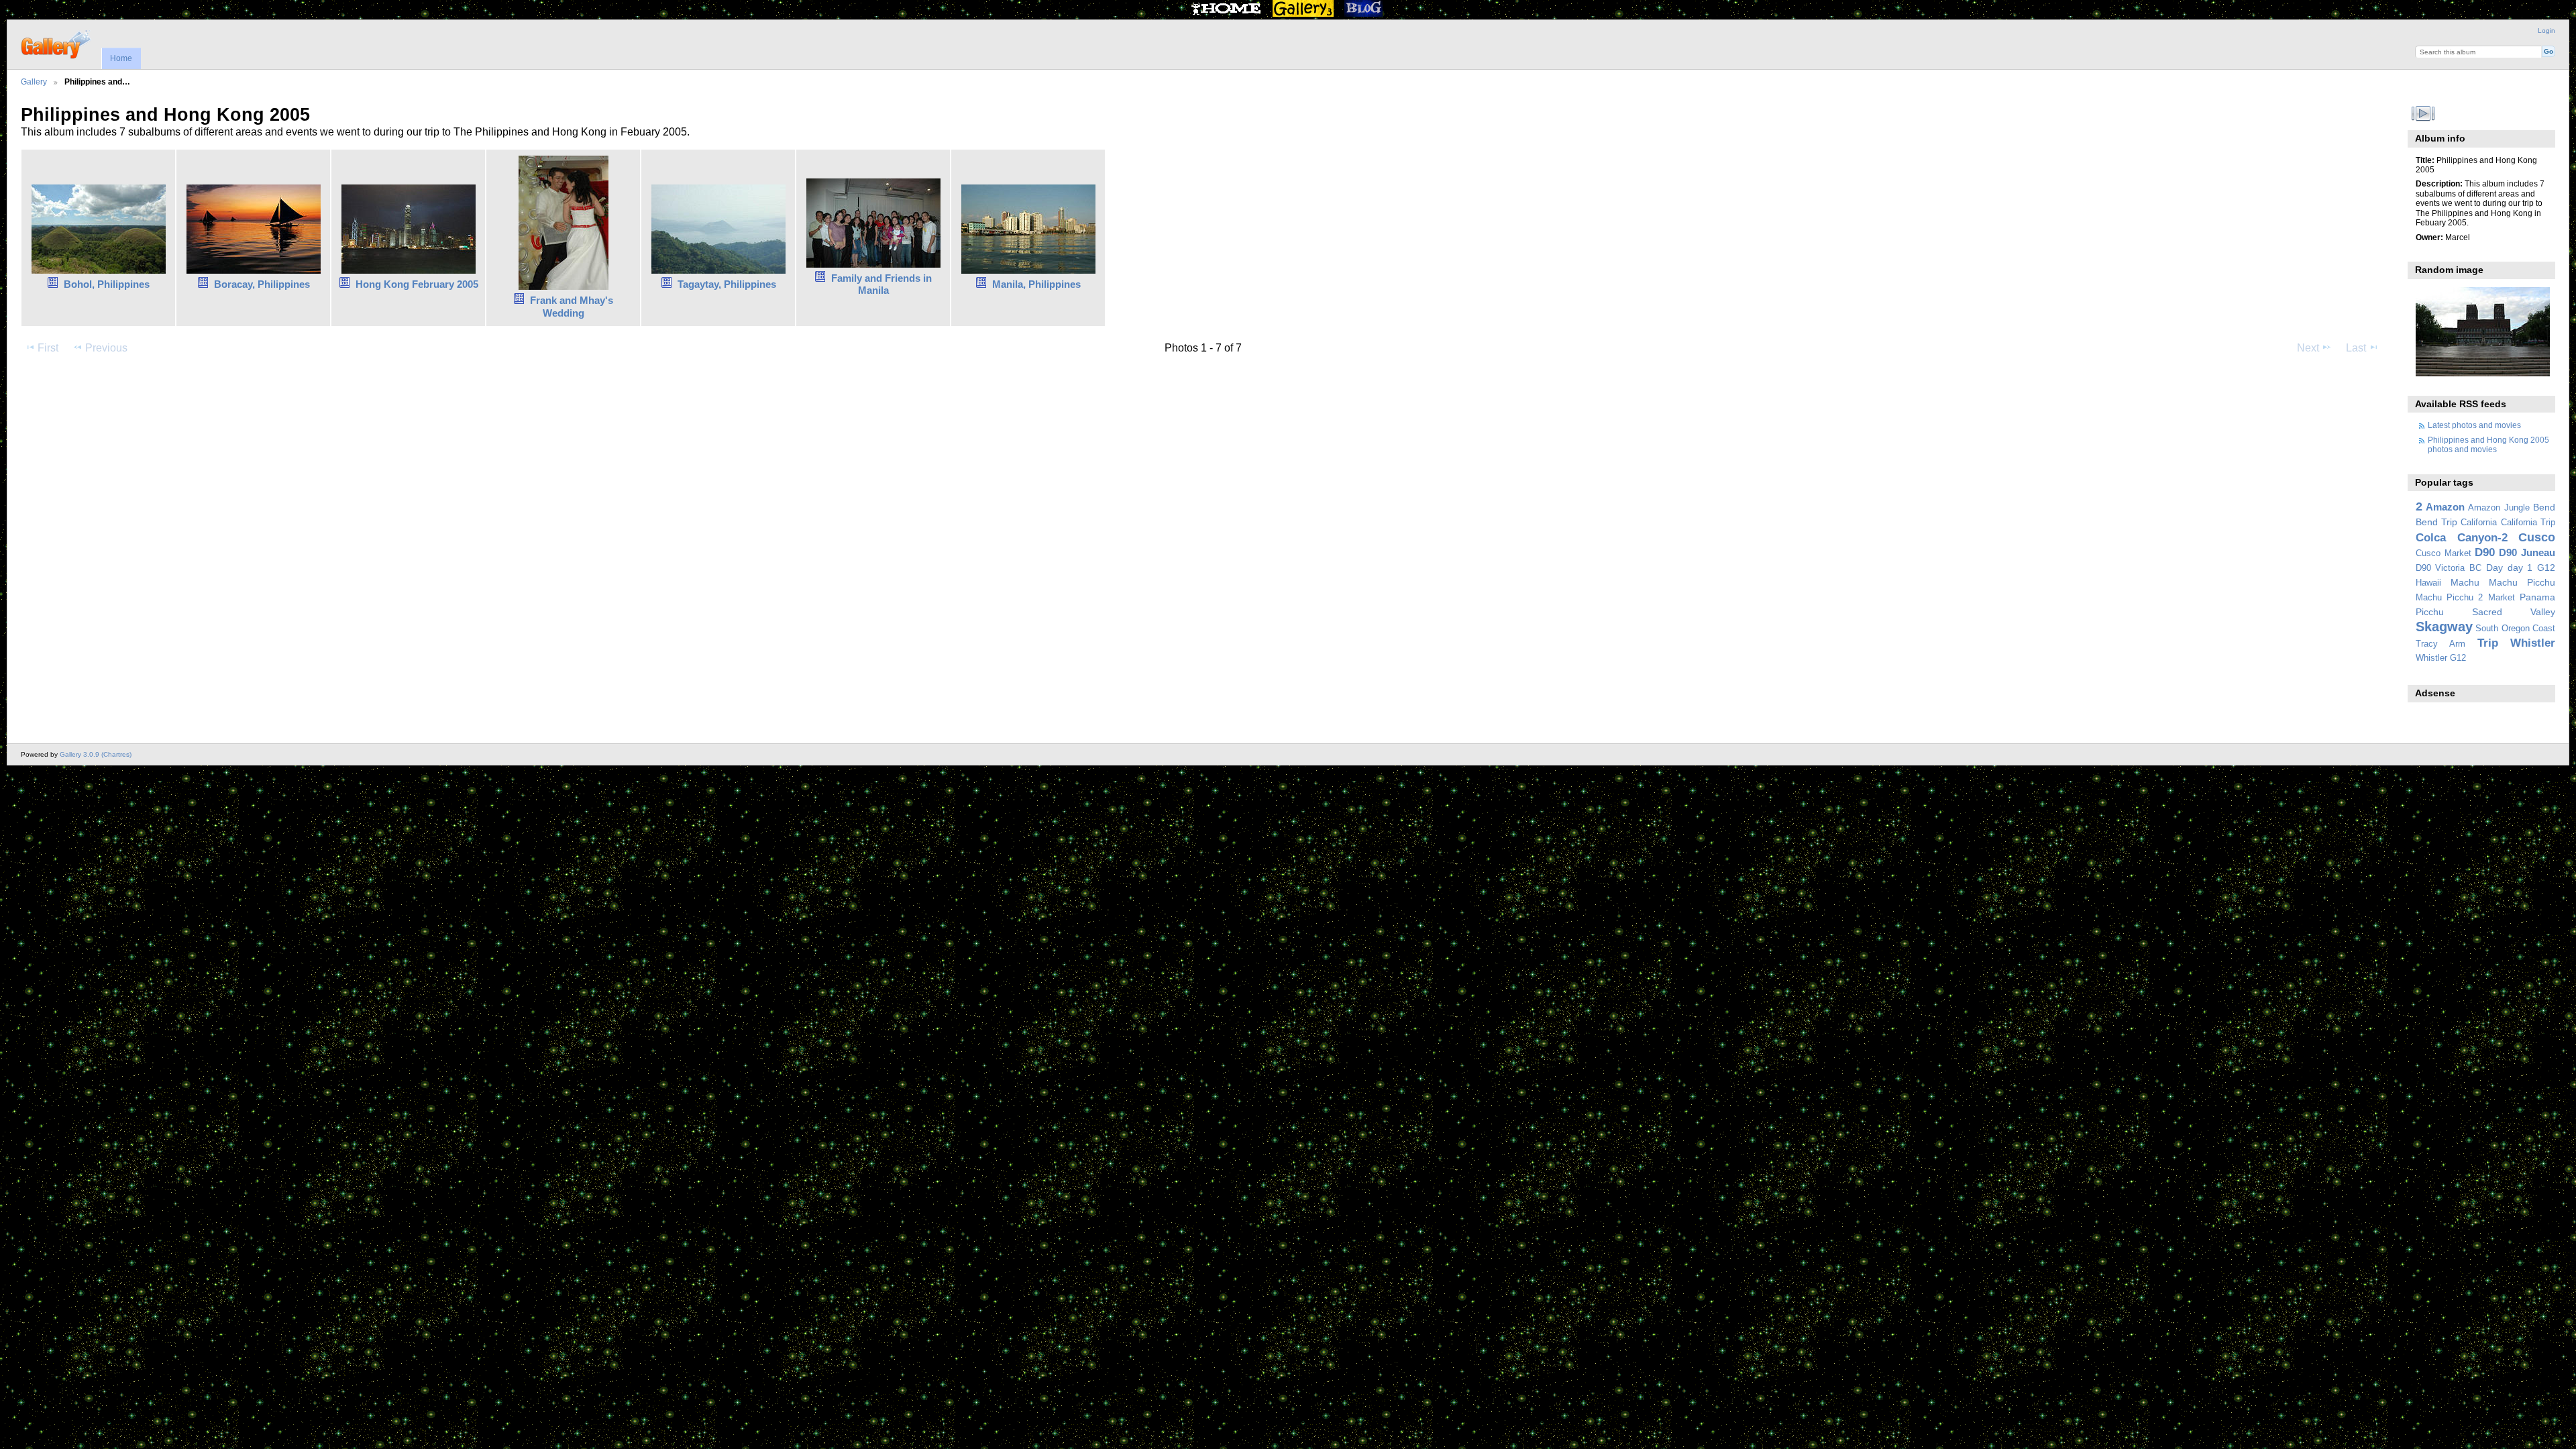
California (2479, 523)
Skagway (2444, 627)
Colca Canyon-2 (2462, 538)
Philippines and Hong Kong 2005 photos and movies (2488, 444)
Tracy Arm (2440, 644)
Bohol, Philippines (107, 284)
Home (121, 58)
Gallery (34, 82)
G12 (2546, 568)
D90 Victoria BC (2449, 568)
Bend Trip (2436, 522)
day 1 (2520, 568)
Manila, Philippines (1036, 284)
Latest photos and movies (2474, 425)
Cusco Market (2444, 553)
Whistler (2533, 643)
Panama (2537, 597)
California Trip (2528, 523)
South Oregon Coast (2515, 629)
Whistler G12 (2441, 658)
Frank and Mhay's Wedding (572, 307)
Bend (2544, 507)
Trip (2488, 643)
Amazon (2445, 507)
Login (2546, 31)
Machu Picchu (2522, 582)
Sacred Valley (2514, 612)
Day (2494, 568)
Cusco (2537, 537)
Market (2502, 598)
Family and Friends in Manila (881, 284)
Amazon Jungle (2499, 508)
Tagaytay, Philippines (727, 284)
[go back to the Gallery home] (57, 43)
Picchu (2430, 612)
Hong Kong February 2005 (417, 284)
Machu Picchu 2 (2450, 598)
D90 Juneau (2527, 552)
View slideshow (2423, 113)
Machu (2465, 582)
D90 (2485, 552)
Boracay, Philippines (262, 284)
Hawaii (2428, 583)
